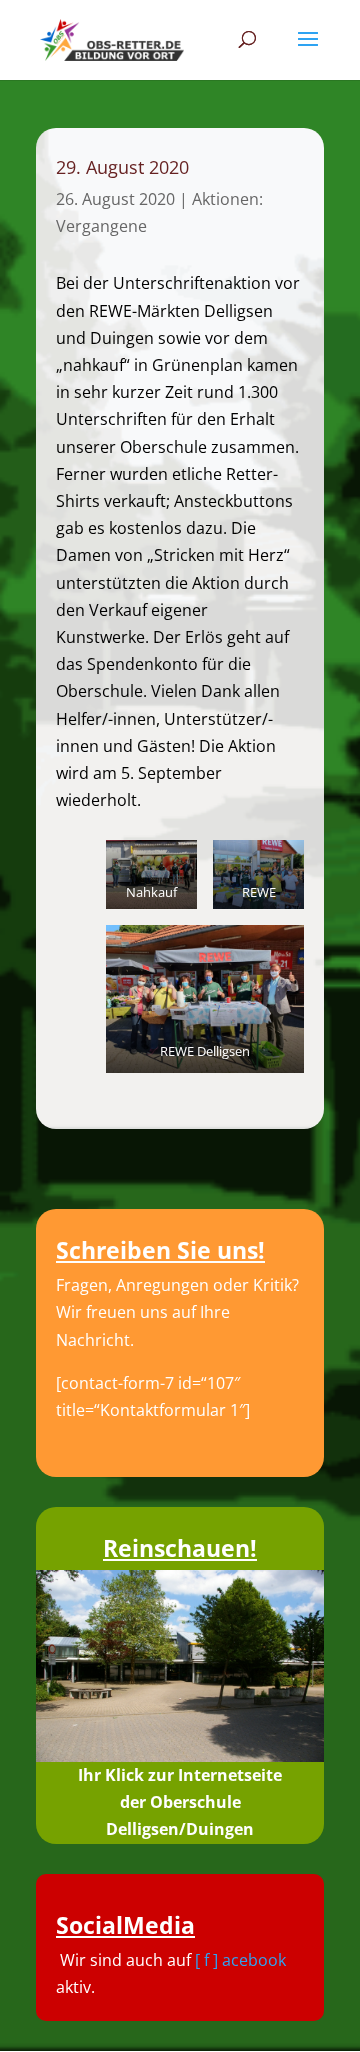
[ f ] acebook (240, 1960)
